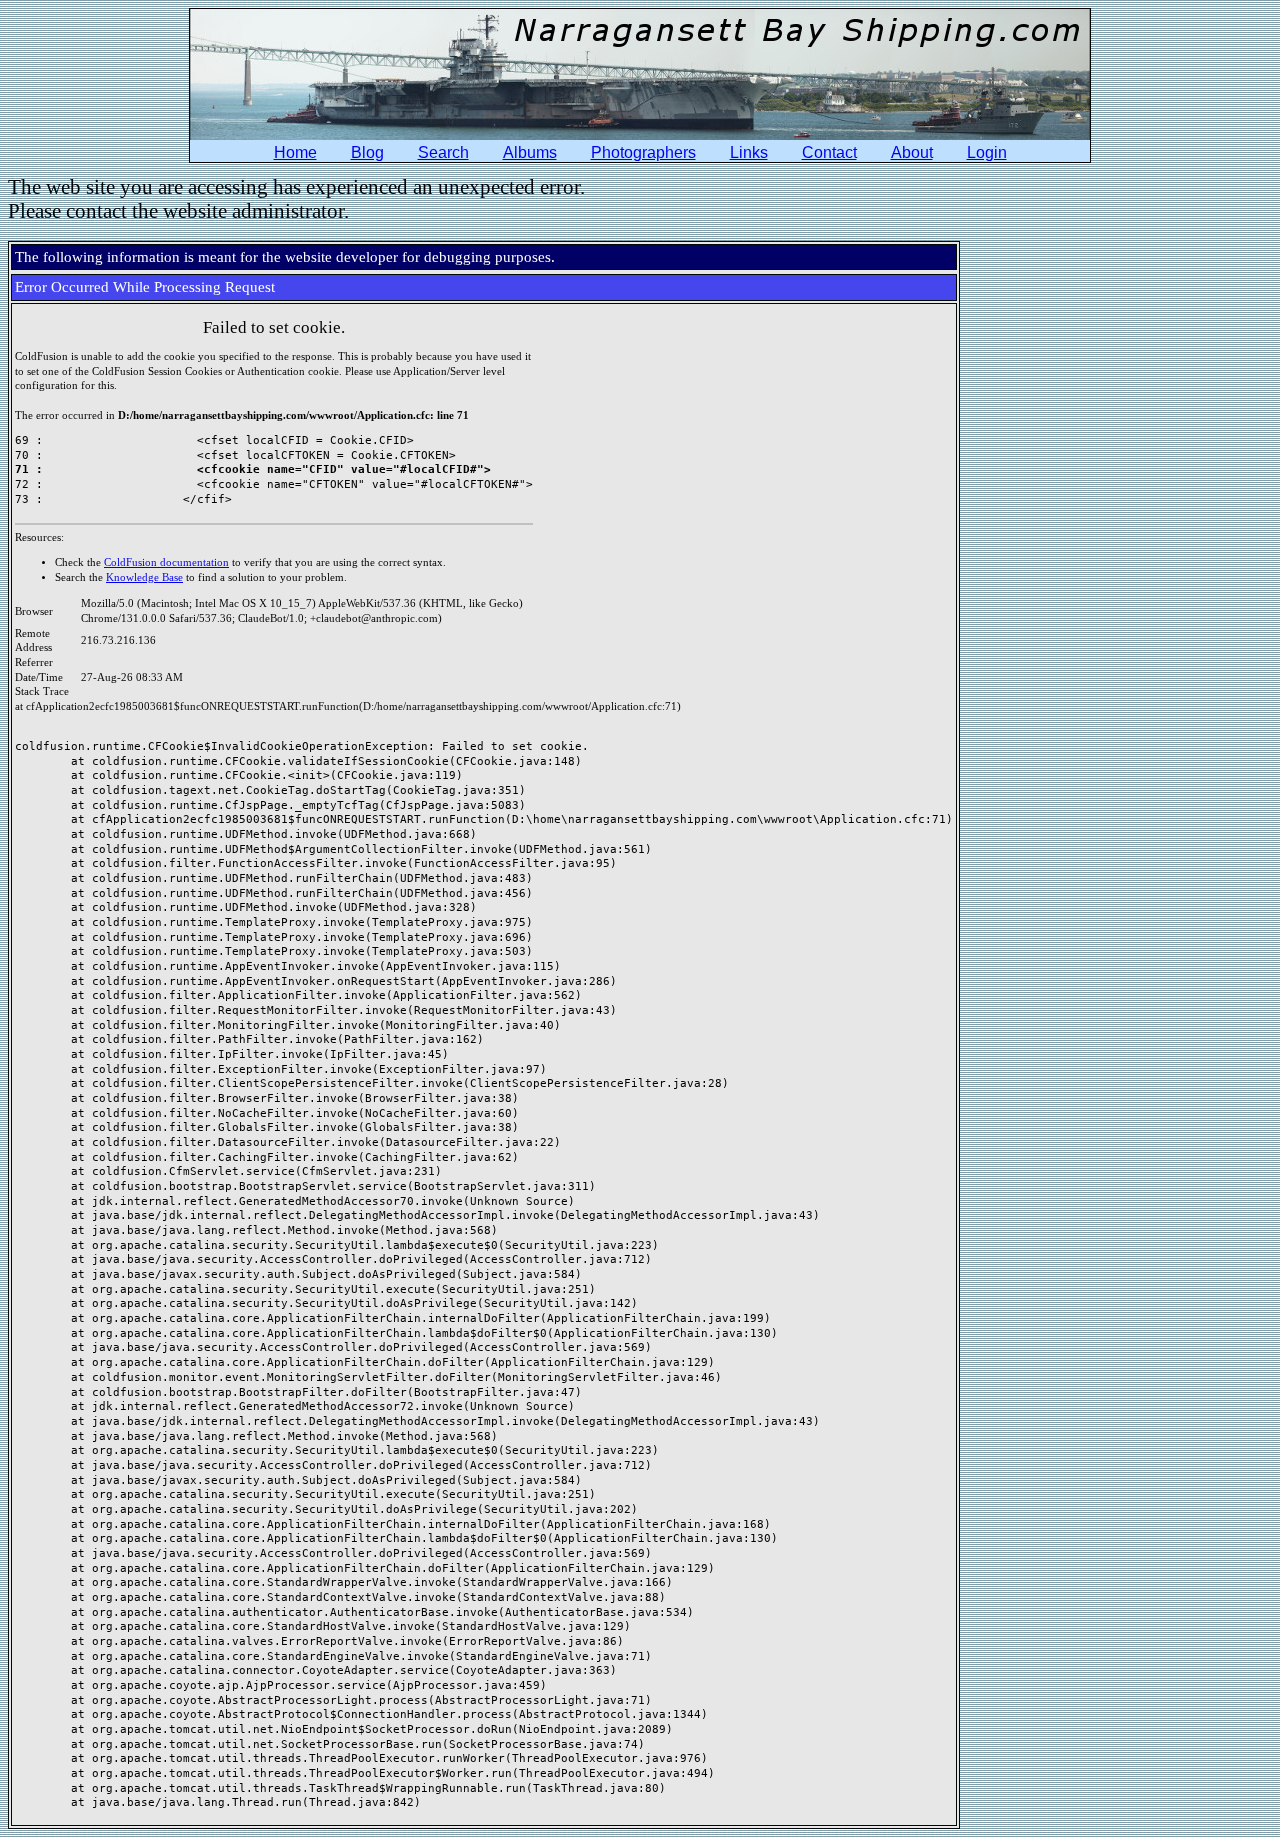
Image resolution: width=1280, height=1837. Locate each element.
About (912, 152)
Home (295, 152)
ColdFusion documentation (166, 562)
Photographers (643, 152)
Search (443, 152)
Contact (829, 152)
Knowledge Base (144, 577)
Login (987, 152)
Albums (530, 152)
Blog (367, 152)
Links (749, 152)
